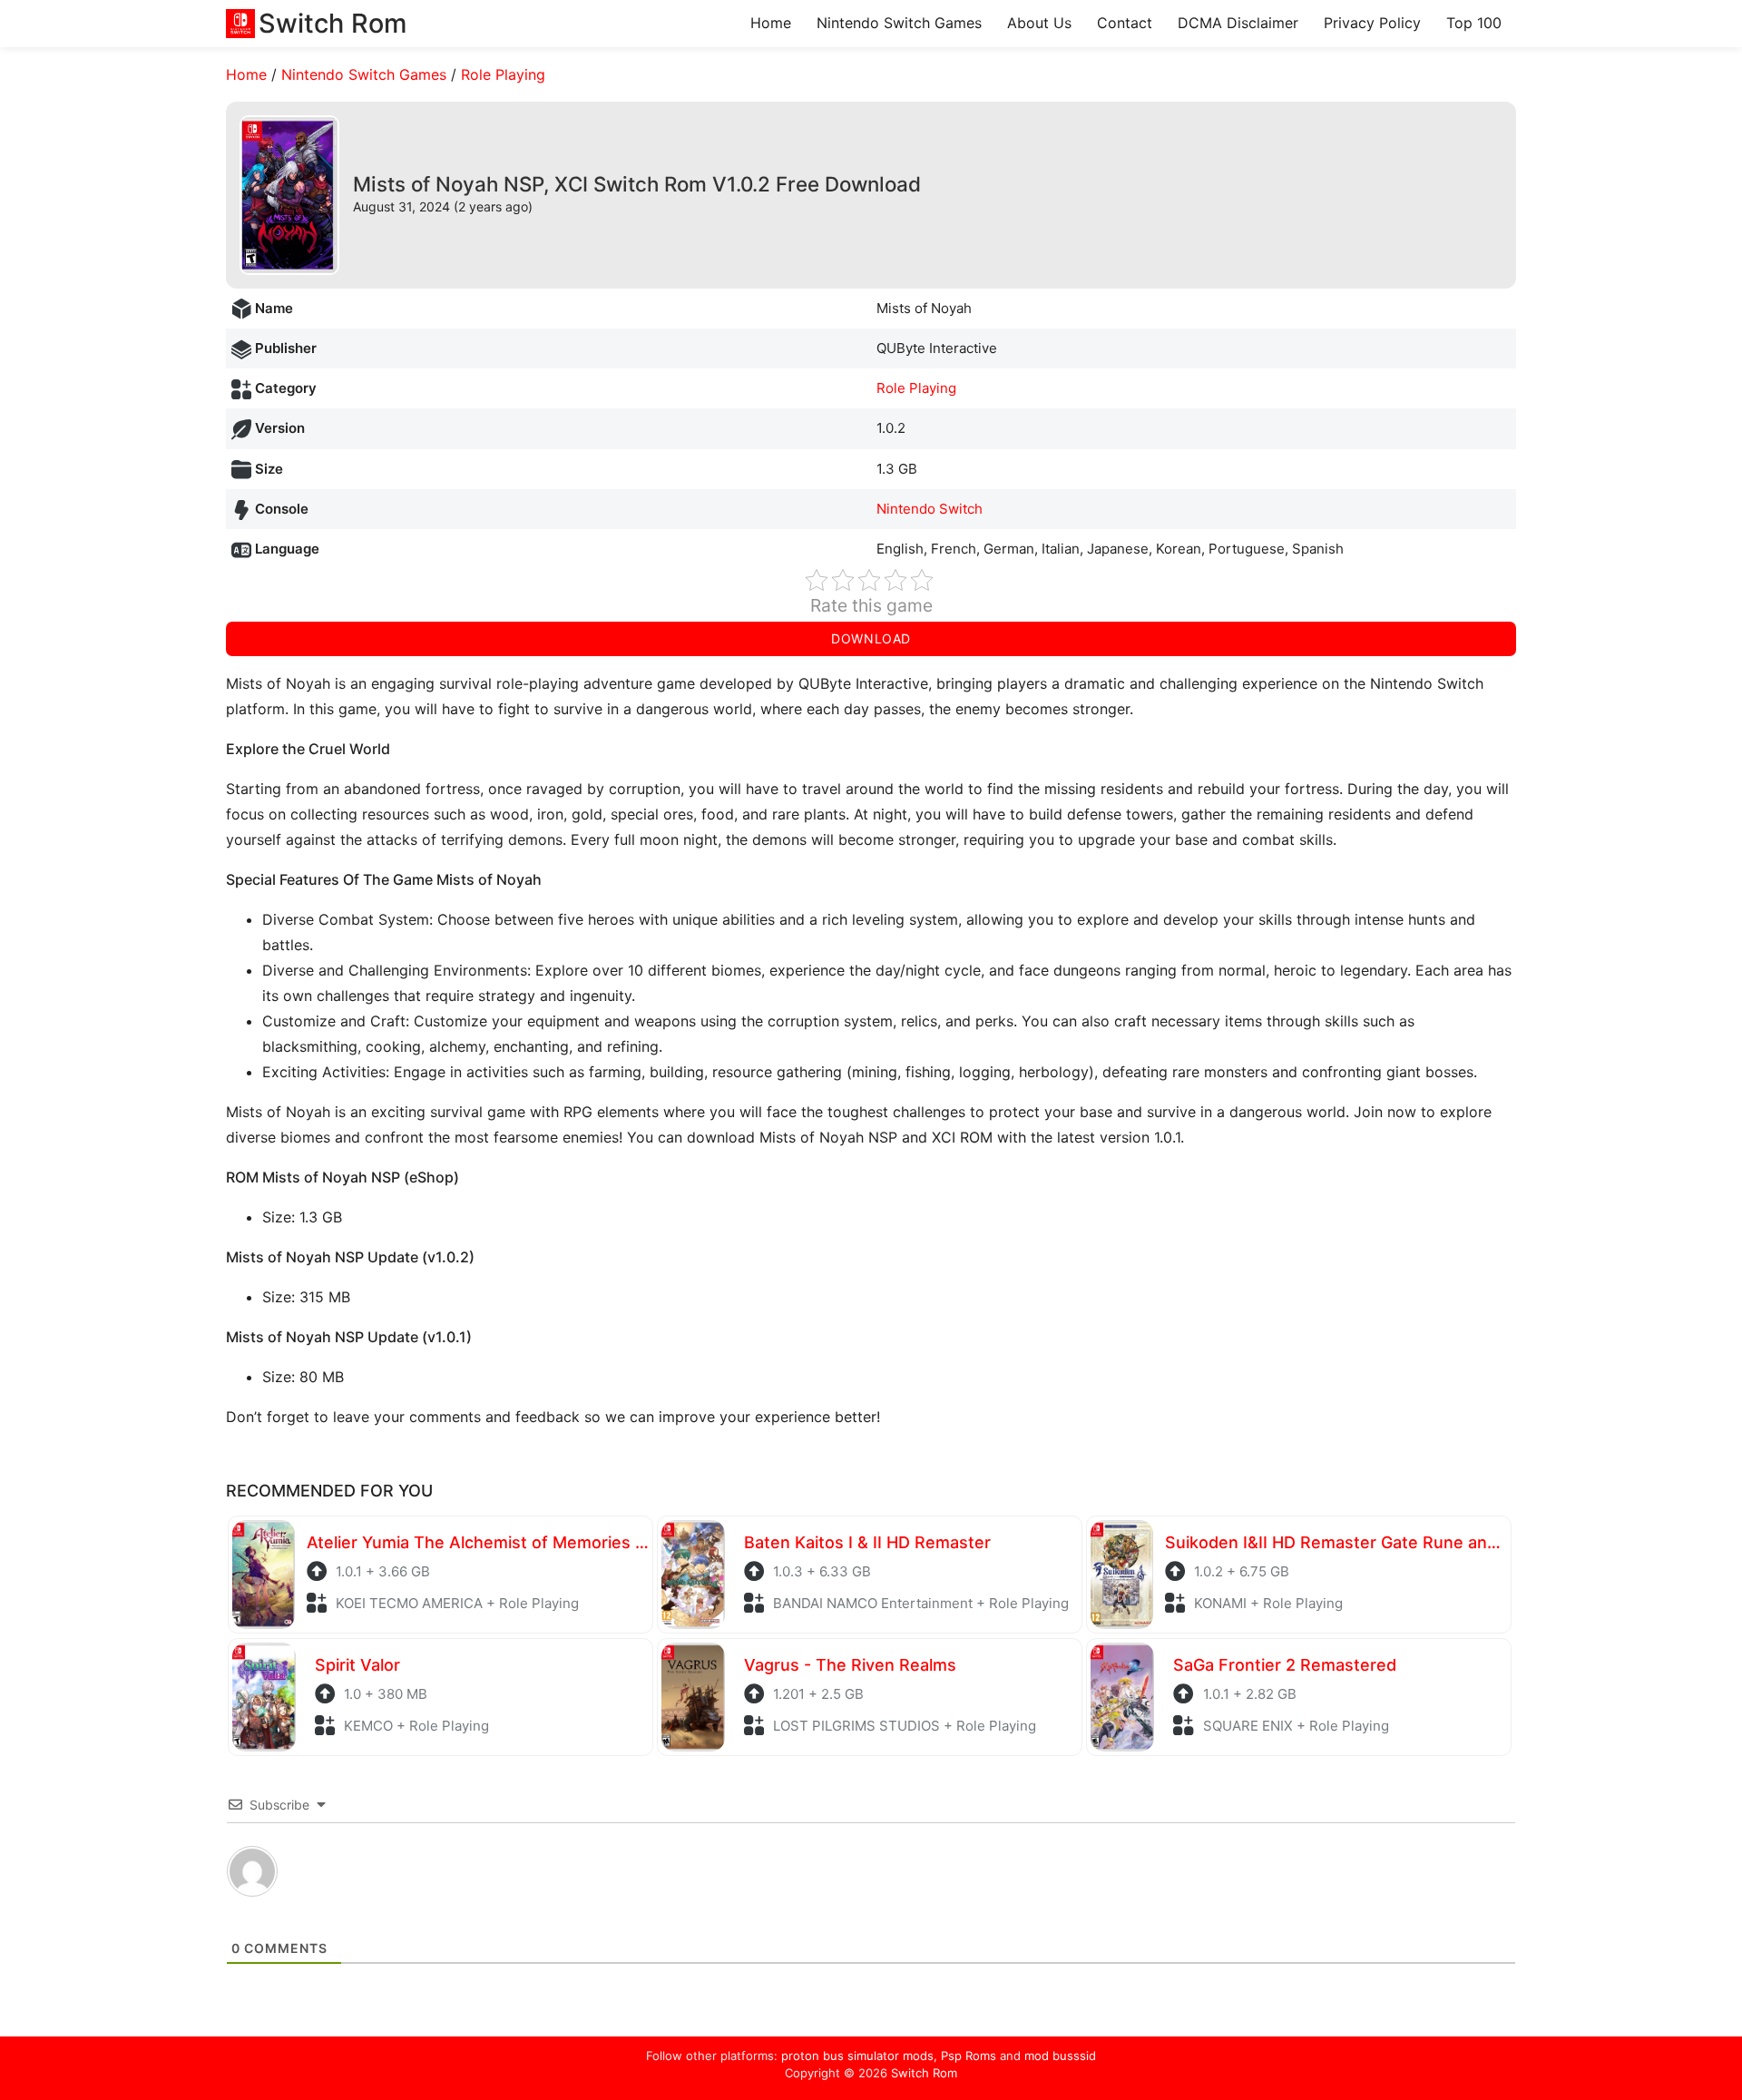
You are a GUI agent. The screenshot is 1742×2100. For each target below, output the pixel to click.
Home (771, 23)
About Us (1039, 23)
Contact (1125, 23)
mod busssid (1060, 2056)
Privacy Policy (1372, 23)
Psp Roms (969, 2056)
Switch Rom (924, 2073)
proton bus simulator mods (857, 2056)
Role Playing (503, 74)
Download (871, 638)
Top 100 (1474, 23)
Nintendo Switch (930, 509)
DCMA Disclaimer (1238, 23)
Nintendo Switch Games (899, 23)
